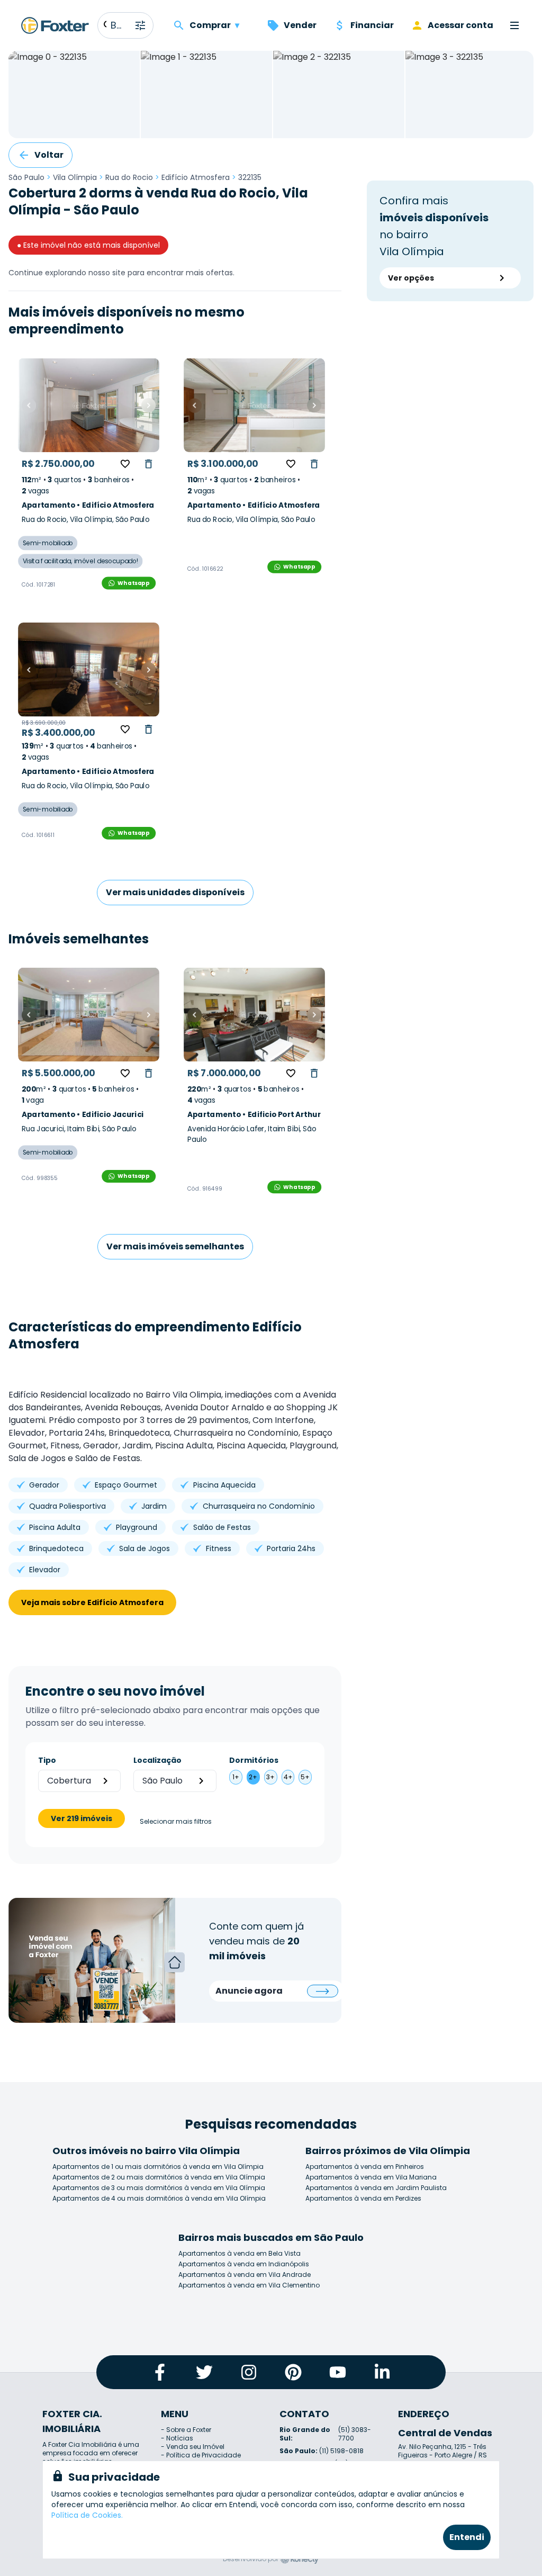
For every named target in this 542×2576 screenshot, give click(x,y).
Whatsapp (133, 583)
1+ (236, 1777)
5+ (305, 1777)
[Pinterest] (293, 2372)
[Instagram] (249, 2372)
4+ (288, 1777)
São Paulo (26, 177)
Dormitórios (254, 1760)
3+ (270, 1777)
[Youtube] (338, 2372)
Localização (157, 1760)
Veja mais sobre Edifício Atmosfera (92, 1602)
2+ (253, 1777)
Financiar (372, 25)
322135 (250, 177)
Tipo (47, 1760)
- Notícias (177, 2438)
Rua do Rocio (129, 177)
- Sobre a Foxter (186, 2430)
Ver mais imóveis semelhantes (175, 1246)
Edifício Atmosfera (196, 177)
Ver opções (411, 278)
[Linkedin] (382, 2372)
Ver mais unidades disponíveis (175, 892)
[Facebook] (160, 2372)
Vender (300, 25)
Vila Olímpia (75, 177)
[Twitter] (204, 2372)
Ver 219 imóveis (82, 1818)
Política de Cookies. (87, 2515)
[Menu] (514, 25)
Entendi (467, 2537)
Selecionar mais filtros (176, 1822)
